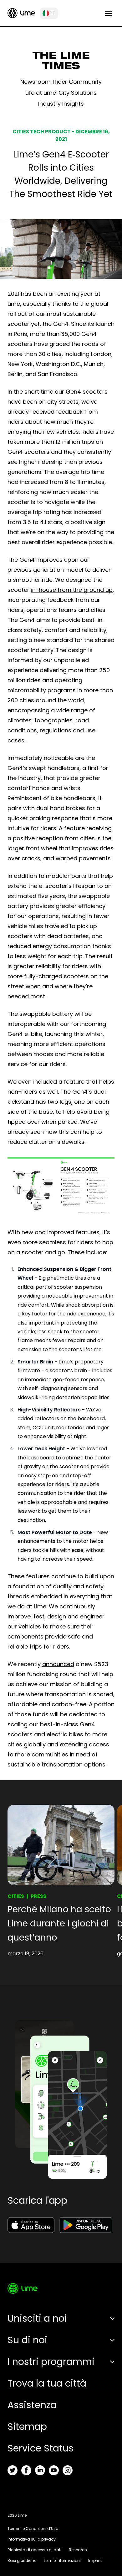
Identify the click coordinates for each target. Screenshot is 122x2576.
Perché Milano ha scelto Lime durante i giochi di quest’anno (59, 1923)
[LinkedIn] (40, 2470)
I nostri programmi (51, 2362)
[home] (21, 13)
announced (58, 1664)
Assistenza (32, 2405)
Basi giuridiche (22, 2560)
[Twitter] (13, 2470)
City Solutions (78, 93)
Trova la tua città (47, 2383)
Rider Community (77, 82)
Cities (16, 1896)
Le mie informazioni (62, 2560)
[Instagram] (68, 2470)
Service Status (41, 2448)
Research (78, 2550)
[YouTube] (54, 2470)
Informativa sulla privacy (32, 2539)
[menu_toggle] (109, 13)
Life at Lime (41, 93)
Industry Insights (61, 104)
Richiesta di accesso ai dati (34, 2550)
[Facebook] (26, 2470)
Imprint (95, 2560)
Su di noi (27, 2340)
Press (38, 1896)
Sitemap (27, 2427)
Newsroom (36, 82)
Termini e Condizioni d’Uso (33, 2528)
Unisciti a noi (37, 2318)
